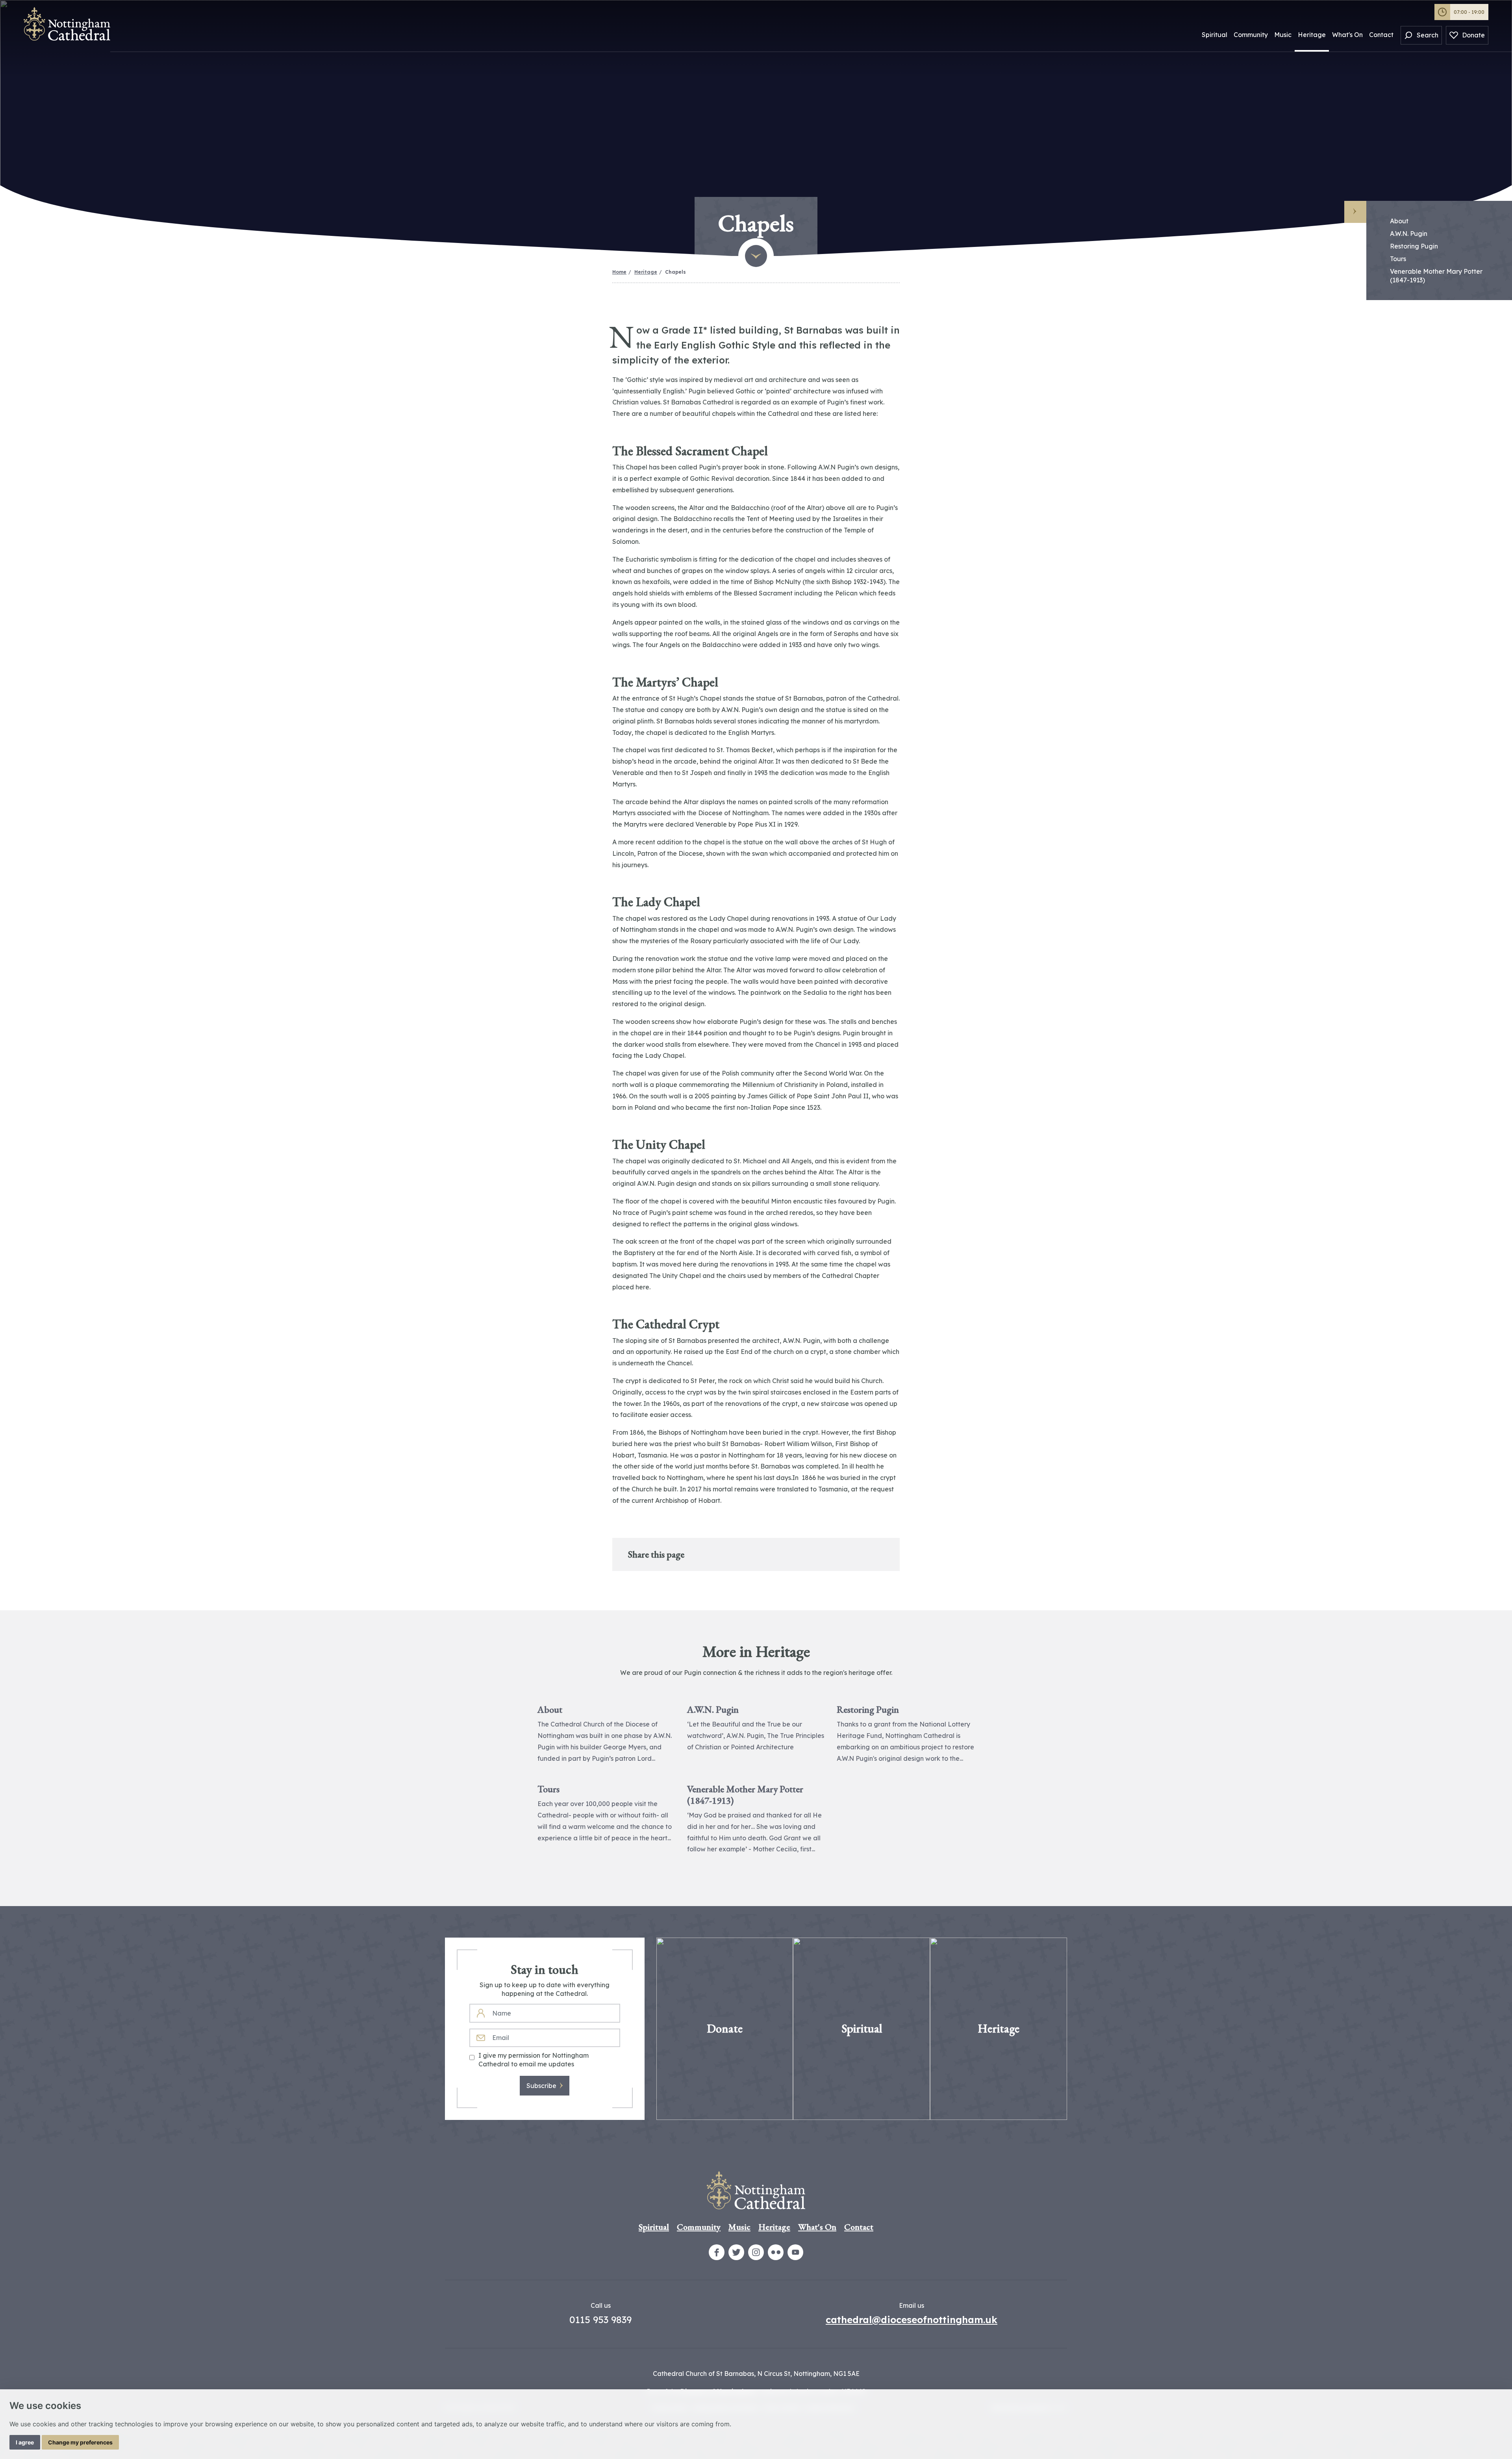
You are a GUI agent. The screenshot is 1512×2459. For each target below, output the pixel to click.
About (1399, 221)
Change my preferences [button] (80, 2442)
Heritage (1312, 35)
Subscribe (541, 2086)
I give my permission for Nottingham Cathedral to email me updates (534, 2060)
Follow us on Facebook (717, 2252)
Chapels (675, 272)
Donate (1473, 35)
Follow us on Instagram (756, 2252)
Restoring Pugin (1414, 246)
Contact (1381, 35)
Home (619, 272)
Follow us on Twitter (736, 2252)
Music (1283, 35)
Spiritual (1215, 35)
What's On (1347, 35)
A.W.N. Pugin (1409, 234)
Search (1428, 35)
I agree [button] (25, 2442)
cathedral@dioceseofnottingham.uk (912, 2320)
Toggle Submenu (1355, 212)
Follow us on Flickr (776, 2252)
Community (1251, 35)
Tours (1398, 259)
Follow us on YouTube (795, 2252)
